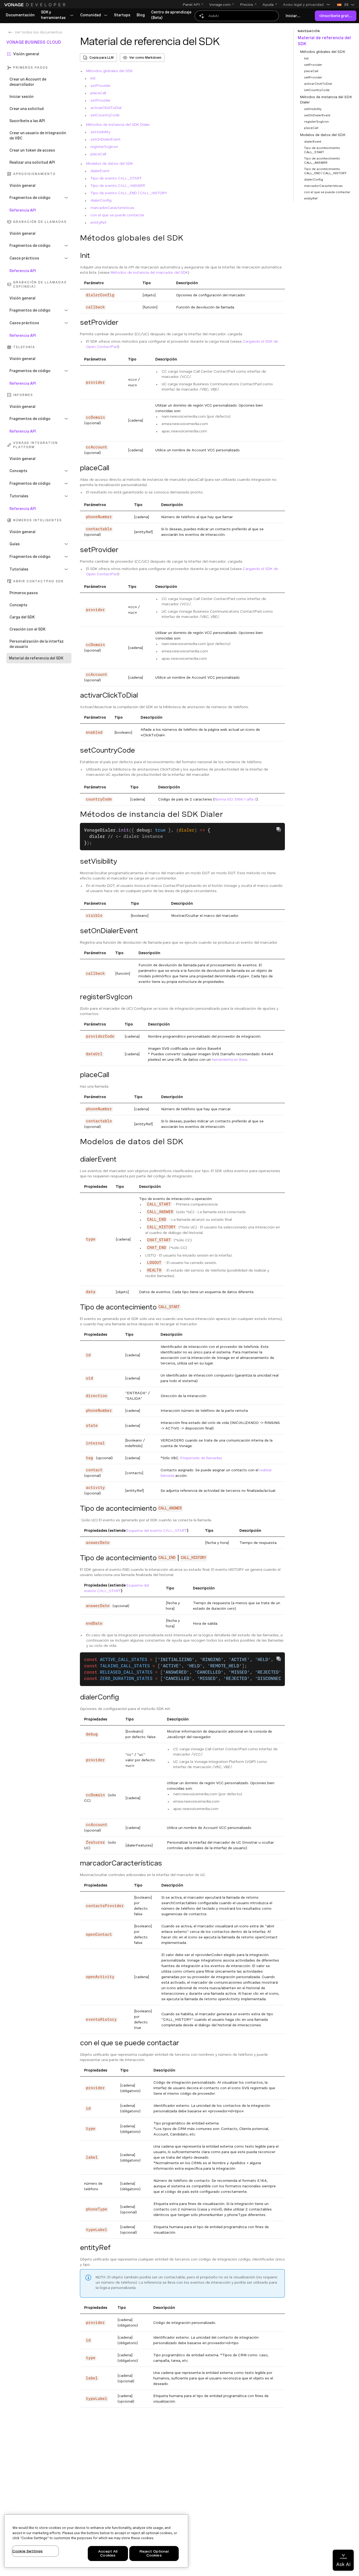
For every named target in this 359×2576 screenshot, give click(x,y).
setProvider (101, 86)
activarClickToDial (106, 108)
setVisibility (100, 132)
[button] (307, 4)
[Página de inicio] (35, 5)
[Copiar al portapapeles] (279, 829)
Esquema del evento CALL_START (157, 1530)
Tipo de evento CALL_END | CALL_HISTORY (129, 193)
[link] (20, 15)
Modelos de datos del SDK (110, 163)
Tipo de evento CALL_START (116, 178)
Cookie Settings (27, 2551)
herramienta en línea (229, 1059)
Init (93, 78)
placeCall (98, 93)
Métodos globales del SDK (109, 71)
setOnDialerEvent (106, 139)
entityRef (98, 222)
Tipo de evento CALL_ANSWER (118, 186)
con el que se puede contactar (117, 215)
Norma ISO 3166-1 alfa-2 (235, 799)
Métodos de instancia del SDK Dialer (118, 124)
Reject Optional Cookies (154, 2554)
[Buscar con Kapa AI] (237, 16)
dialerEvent (100, 171)
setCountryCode (105, 115)
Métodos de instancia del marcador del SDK (149, 272)
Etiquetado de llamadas (201, 1458)
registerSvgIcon (104, 147)
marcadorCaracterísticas (112, 208)
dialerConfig (101, 200)
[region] (96, 2541)
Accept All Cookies (108, 2554)
